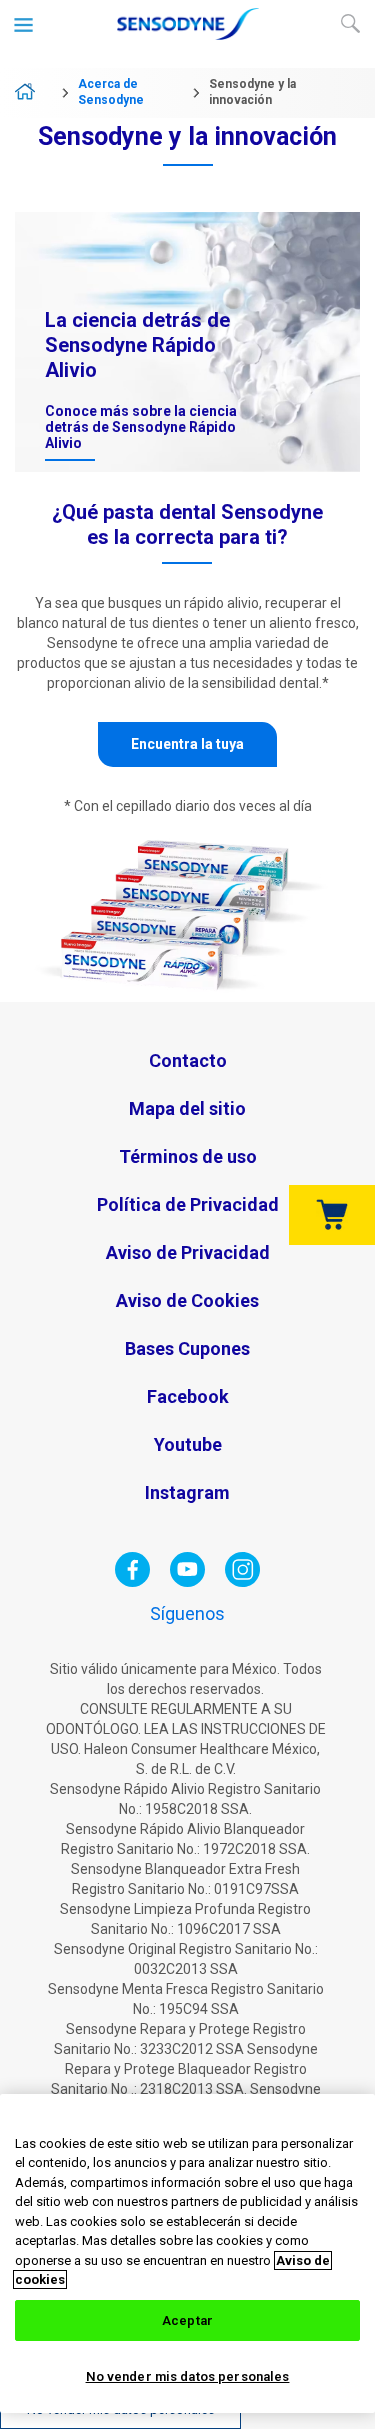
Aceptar (187, 2320)
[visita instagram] (242, 1582)
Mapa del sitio (187, 1108)
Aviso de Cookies (187, 1300)
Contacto (188, 1060)
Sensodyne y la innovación (252, 92)
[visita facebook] (132, 1582)
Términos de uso (188, 1156)
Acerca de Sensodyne (111, 92)
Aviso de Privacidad (188, 1252)
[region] (187, 2253)
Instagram (187, 1492)
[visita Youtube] (187, 1582)
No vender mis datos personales (188, 2376)
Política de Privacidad (188, 1204)
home (32, 93)
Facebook (188, 1396)
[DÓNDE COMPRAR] (332, 1215)
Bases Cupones (187, 1348)
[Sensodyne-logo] (188, 36)
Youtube (188, 1444)
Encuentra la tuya (187, 744)
